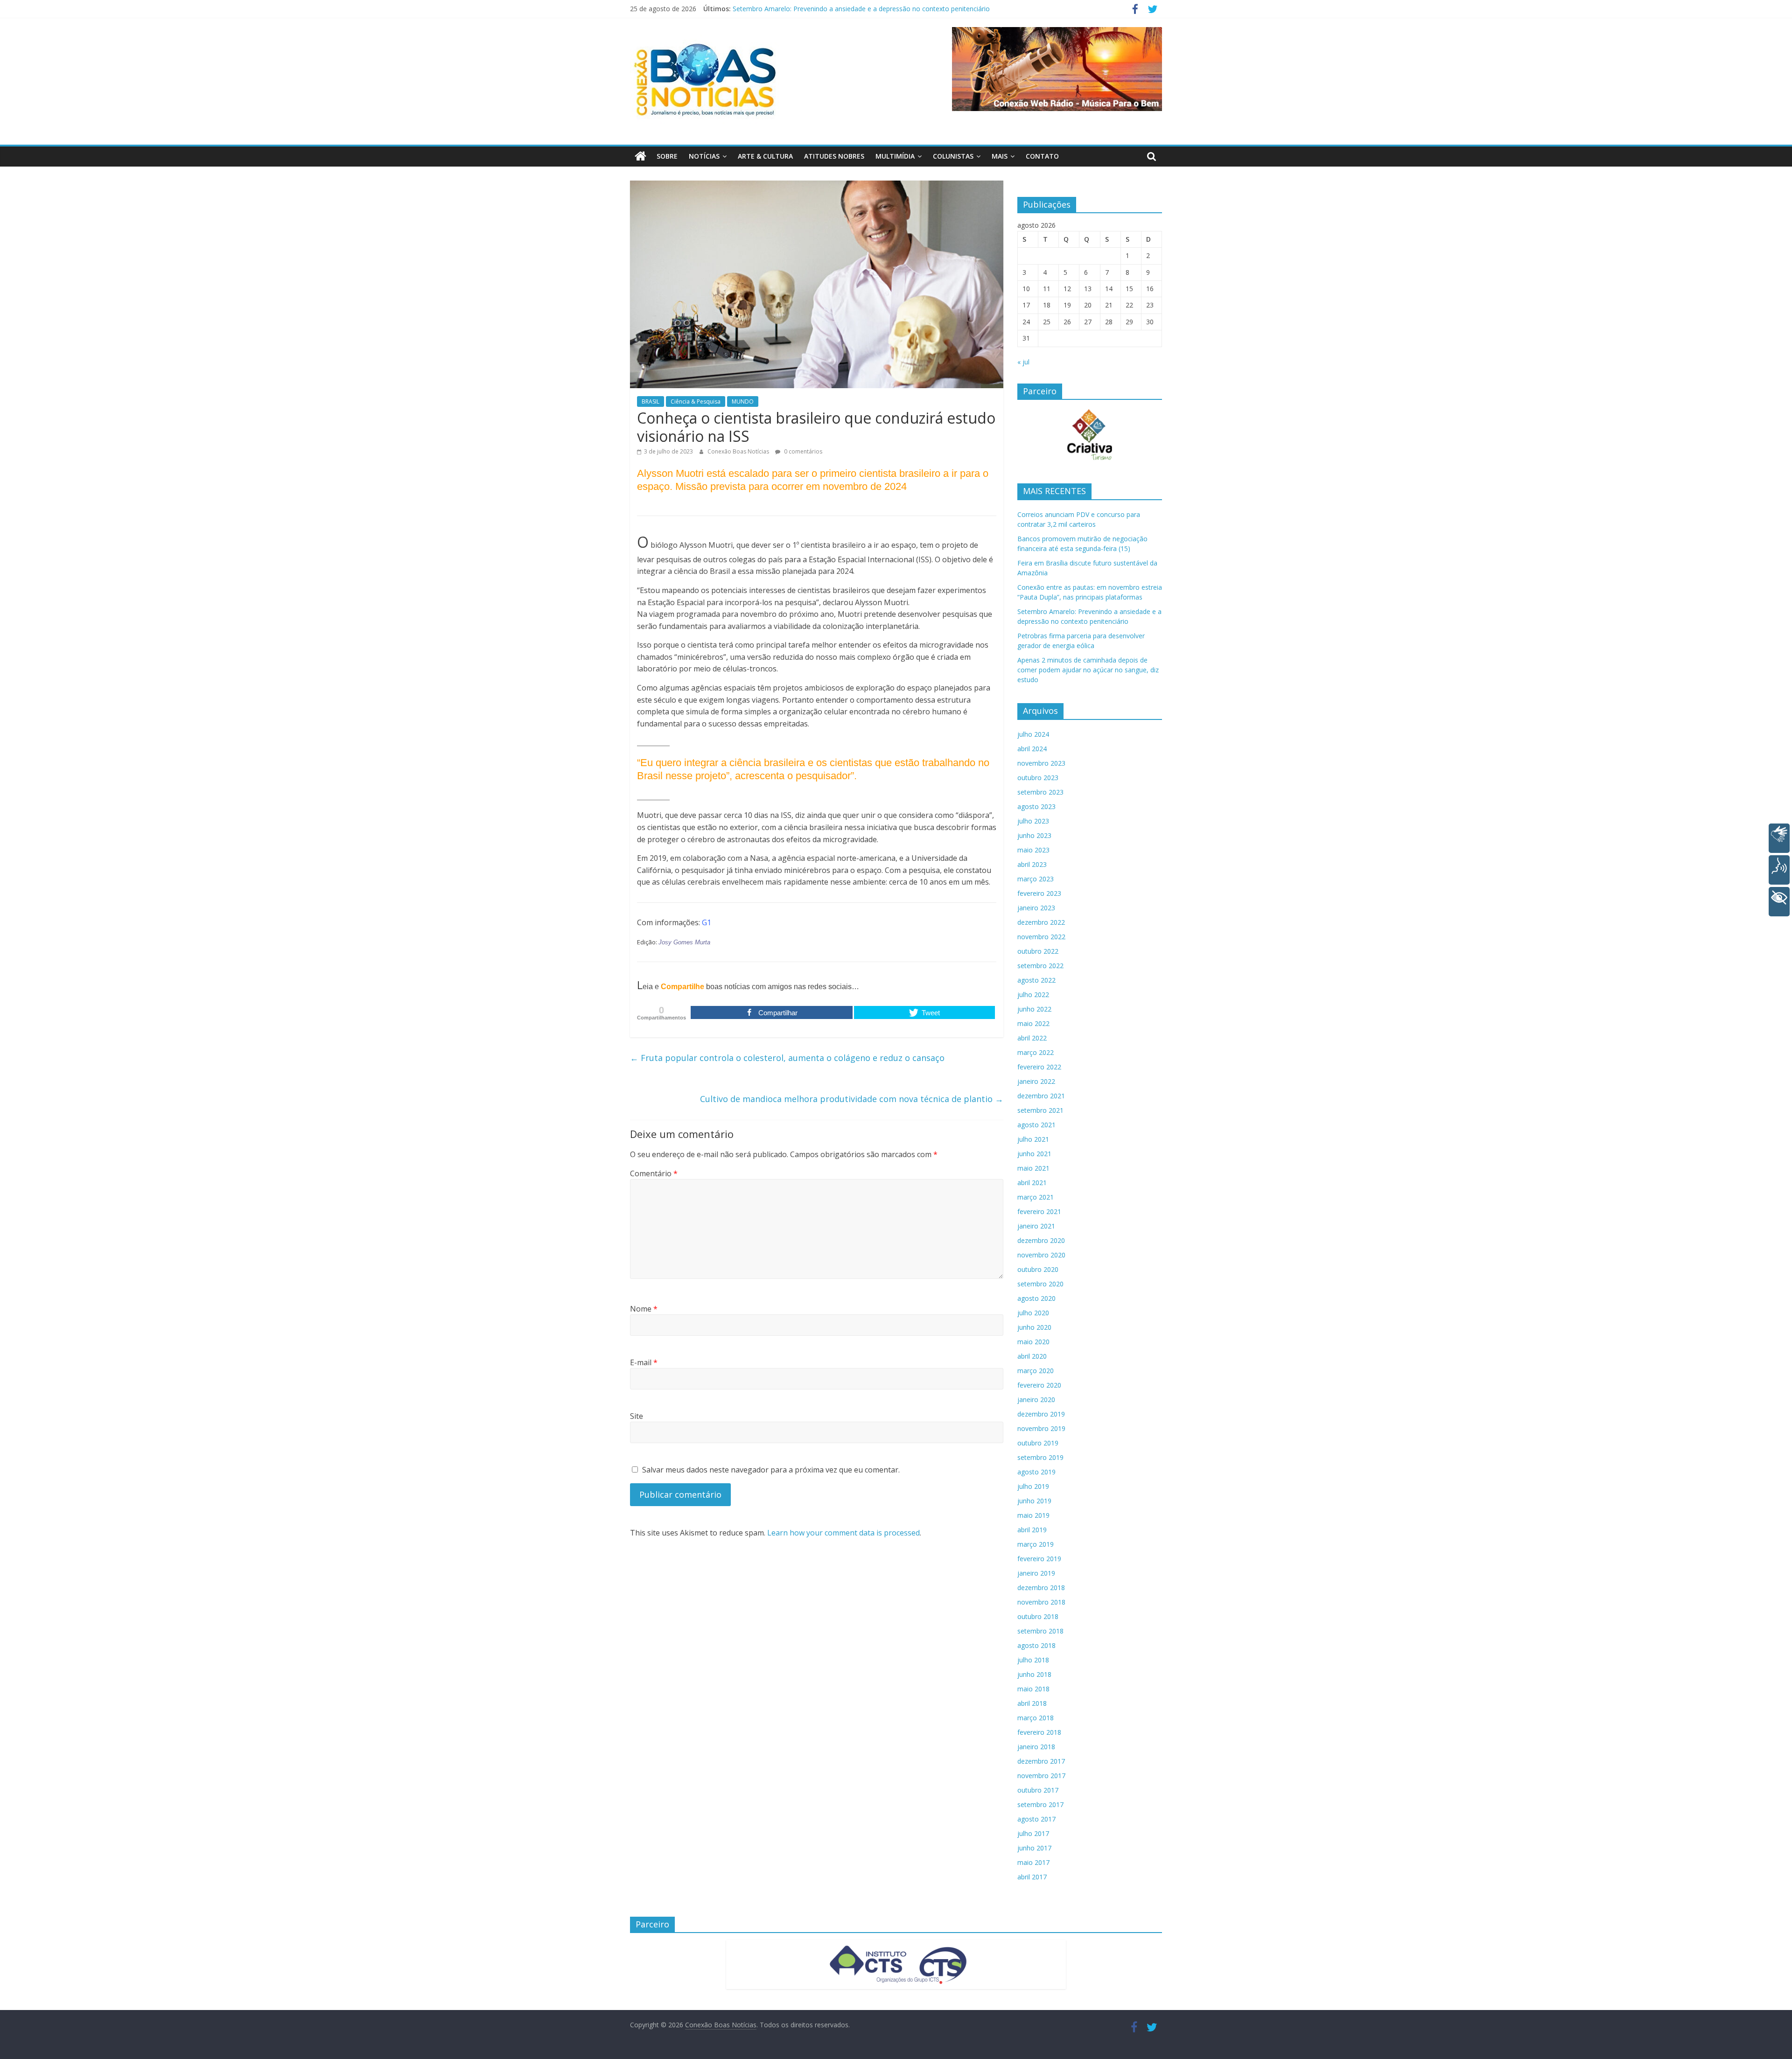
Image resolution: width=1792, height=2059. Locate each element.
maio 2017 (1033, 1862)
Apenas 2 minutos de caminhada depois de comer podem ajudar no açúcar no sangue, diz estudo (1088, 670)
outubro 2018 (1038, 1616)
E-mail (644, 1362)
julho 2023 (1033, 821)
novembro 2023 (1041, 763)
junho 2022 (1034, 1009)
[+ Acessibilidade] (1779, 902)
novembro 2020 (1041, 1255)
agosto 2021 (1036, 1125)
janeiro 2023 (1036, 908)
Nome (644, 1309)
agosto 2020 (1036, 1298)
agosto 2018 (1036, 1645)
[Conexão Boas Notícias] (640, 156)
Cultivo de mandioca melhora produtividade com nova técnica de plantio (852, 1099)
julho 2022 (1033, 995)
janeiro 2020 (1036, 1399)
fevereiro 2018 (1039, 1732)
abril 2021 (1032, 1183)
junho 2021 (1034, 1154)
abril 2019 (1032, 1530)
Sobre (667, 156)
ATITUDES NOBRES (834, 156)
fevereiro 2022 (1039, 1067)
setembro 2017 (1040, 1804)
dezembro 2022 (1041, 922)
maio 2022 (1033, 1023)
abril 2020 (1032, 1356)
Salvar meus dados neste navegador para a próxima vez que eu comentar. (771, 1470)
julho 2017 (1033, 1833)
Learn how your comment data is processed (843, 1533)
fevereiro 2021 (1039, 1211)
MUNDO (743, 401)
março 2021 (1036, 1197)
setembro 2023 (1040, 792)
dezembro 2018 (1041, 1588)
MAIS (1000, 156)
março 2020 (1036, 1371)
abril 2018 (1032, 1703)
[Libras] (1779, 838)
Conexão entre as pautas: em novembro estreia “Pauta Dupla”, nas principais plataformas (868, 9)
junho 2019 (1034, 1501)
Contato (1042, 156)
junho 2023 (1034, 835)
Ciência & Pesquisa (696, 401)
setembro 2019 (1040, 1457)
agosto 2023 (1036, 806)
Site (637, 1416)
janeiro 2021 (1036, 1226)
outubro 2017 (1038, 1790)
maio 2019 (1033, 1515)
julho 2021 (1033, 1139)
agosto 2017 (1036, 1819)
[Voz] (1779, 870)
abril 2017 (1032, 1877)
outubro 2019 (1038, 1443)
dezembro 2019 (1041, 1414)
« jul (1023, 362)
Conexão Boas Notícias (739, 451)
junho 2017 (1034, 1848)
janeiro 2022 (1036, 1081)
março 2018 (1036, 1718)
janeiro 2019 (1036, 1573)
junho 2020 (1034, 1327)
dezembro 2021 (1041, 1096)
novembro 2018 (1041, 1602)
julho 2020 (1033, 1313)
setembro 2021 (1040, 1110)
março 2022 (1036, 1052)
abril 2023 (1032, 864)
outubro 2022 (1038, 951)
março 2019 (1036, 1544)
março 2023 (1036, 879)
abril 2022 (1032, 1038)
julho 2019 (1033, 1486)
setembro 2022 (1040, 966)
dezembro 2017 (1041, 1761)
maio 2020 (1033, 1342)
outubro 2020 (1038, 1269)
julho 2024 (1033, 734)
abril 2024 (1032, 749)
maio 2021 (1033, 1168)
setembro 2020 (1040, 1284)
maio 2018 (1033, 1689)
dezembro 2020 (1041, 1240)
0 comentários (802, 451)
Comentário (654, 1173)
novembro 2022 (1041, 937)
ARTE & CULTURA (765, 156)
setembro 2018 (1040, 1631)
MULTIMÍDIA (895, 156)
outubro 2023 (1038, 778)
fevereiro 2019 (1039, 1559)
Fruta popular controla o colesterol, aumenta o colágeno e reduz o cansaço (787, 1058)
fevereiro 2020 (1039, 1385)
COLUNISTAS (953, 156)
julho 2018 (1033, 1660)
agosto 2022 (1036, 980)
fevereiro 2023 (1039, 893)
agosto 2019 (1036, 1472)
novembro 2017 (1041, 1776)
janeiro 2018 (1036, 1747)
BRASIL (651, 401)
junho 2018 (1034, 1674)
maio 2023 (1033, 850)
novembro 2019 (1041, 1428)
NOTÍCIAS (704, 156)
